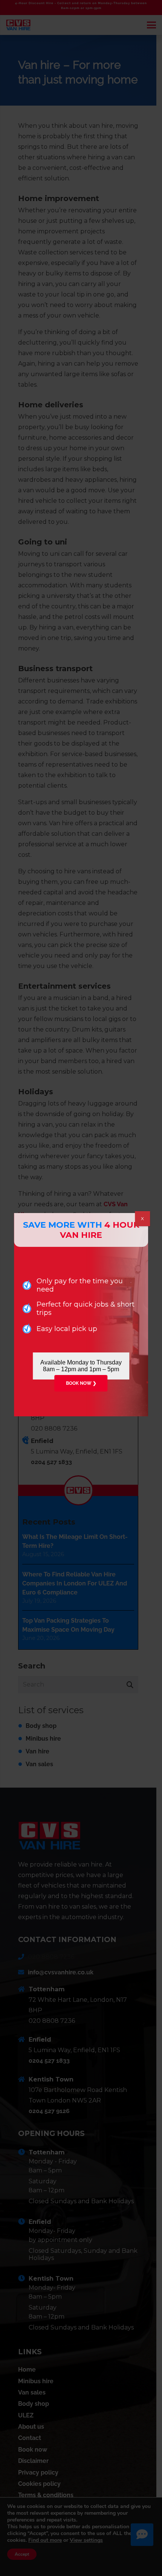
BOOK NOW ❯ (81, 1383)
